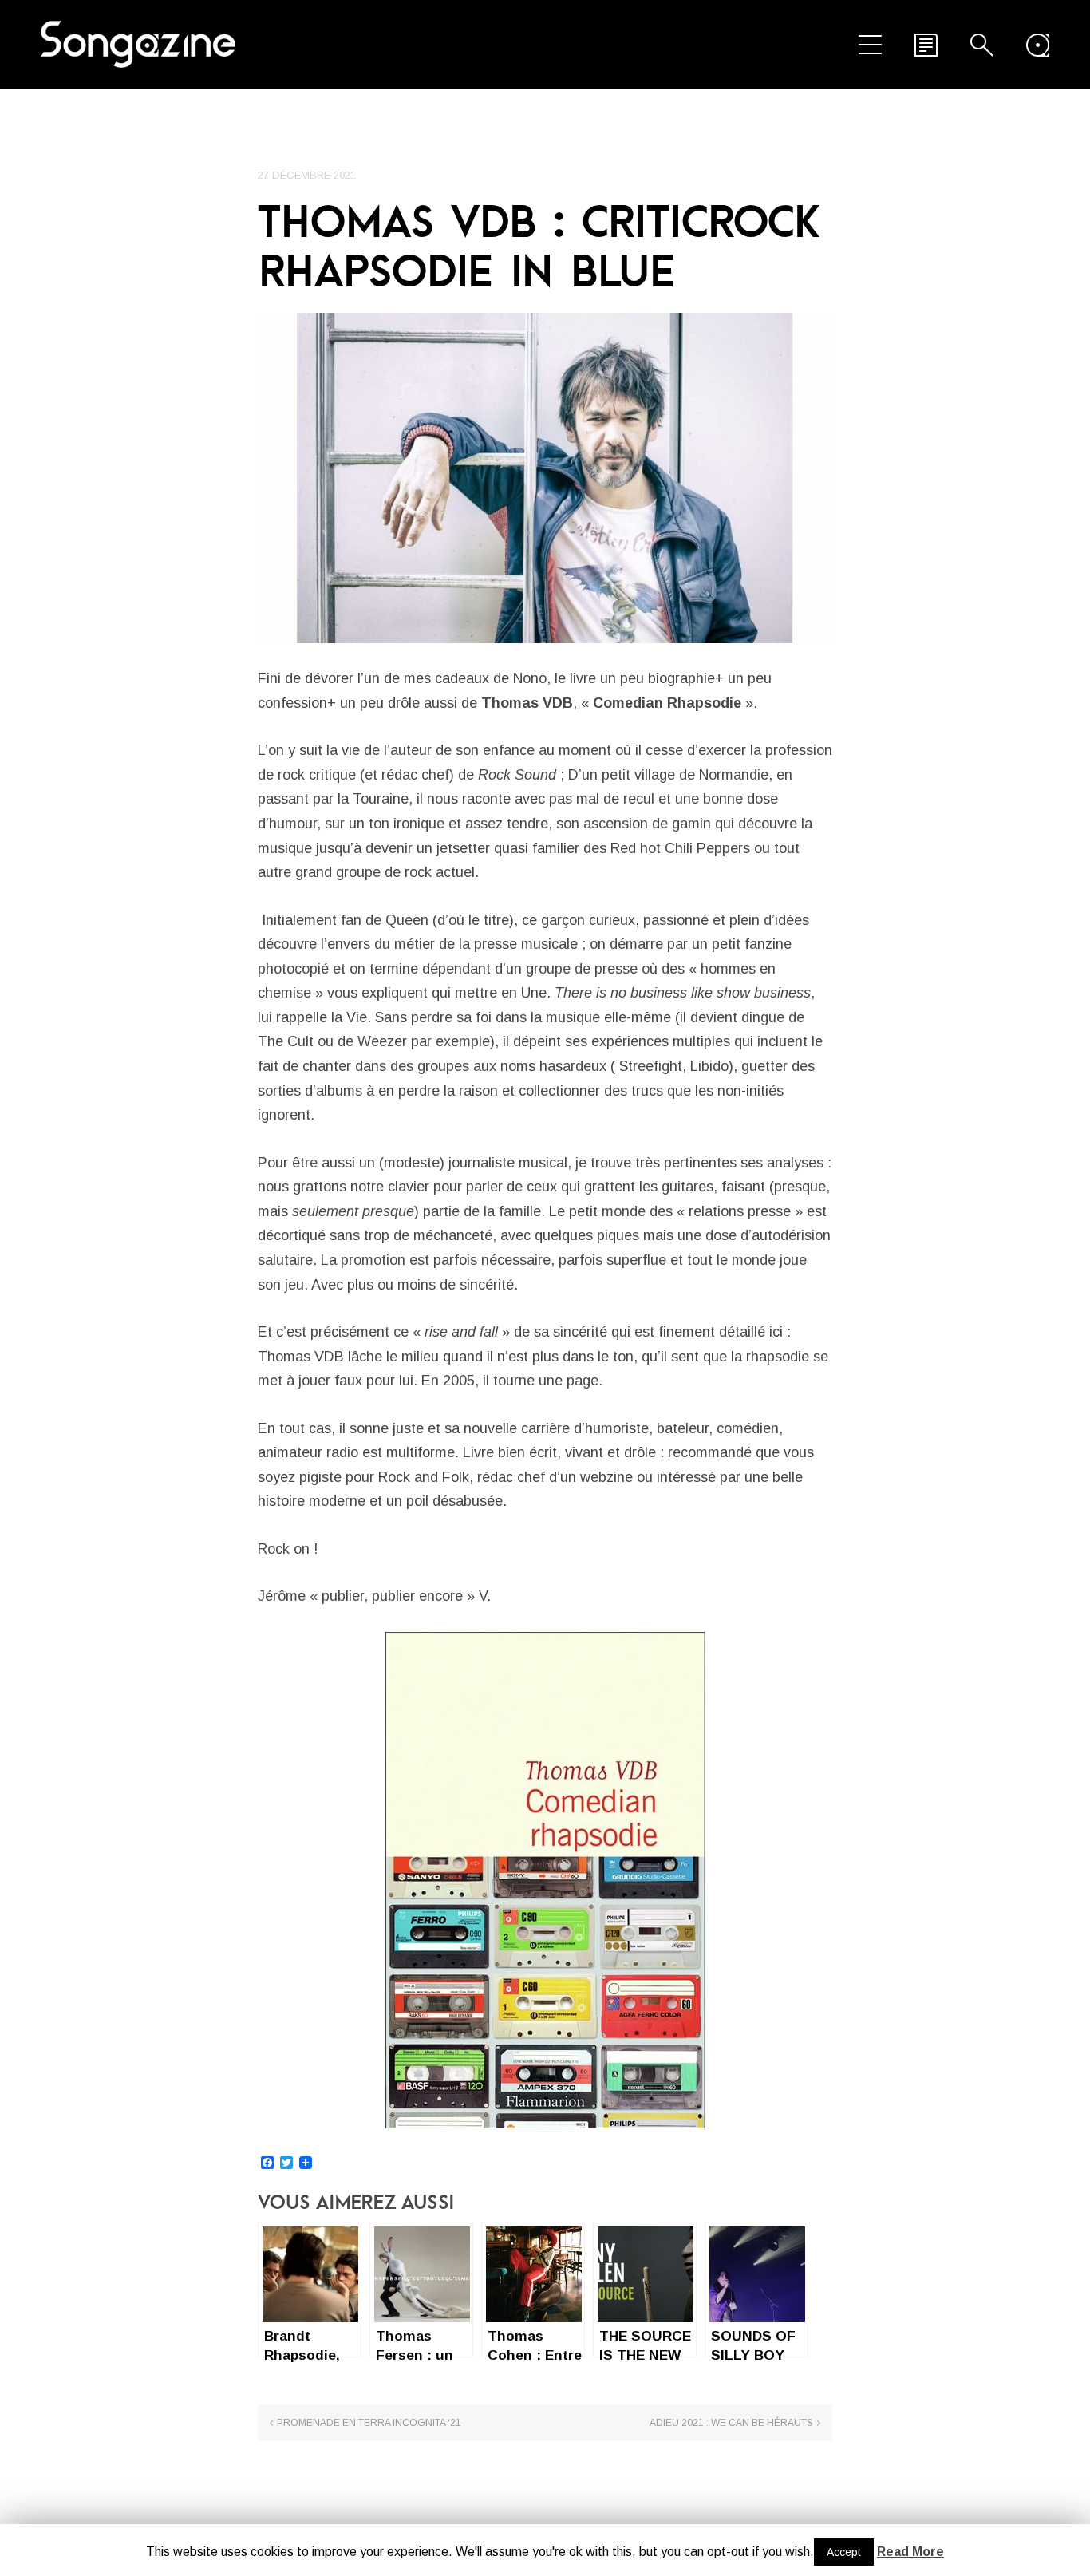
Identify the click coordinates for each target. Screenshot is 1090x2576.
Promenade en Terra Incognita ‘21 (369, 2423)
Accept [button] (844, 2552)
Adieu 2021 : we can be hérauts (731, 2423)
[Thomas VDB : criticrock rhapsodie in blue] (545, 478)
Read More (910, 2552)
